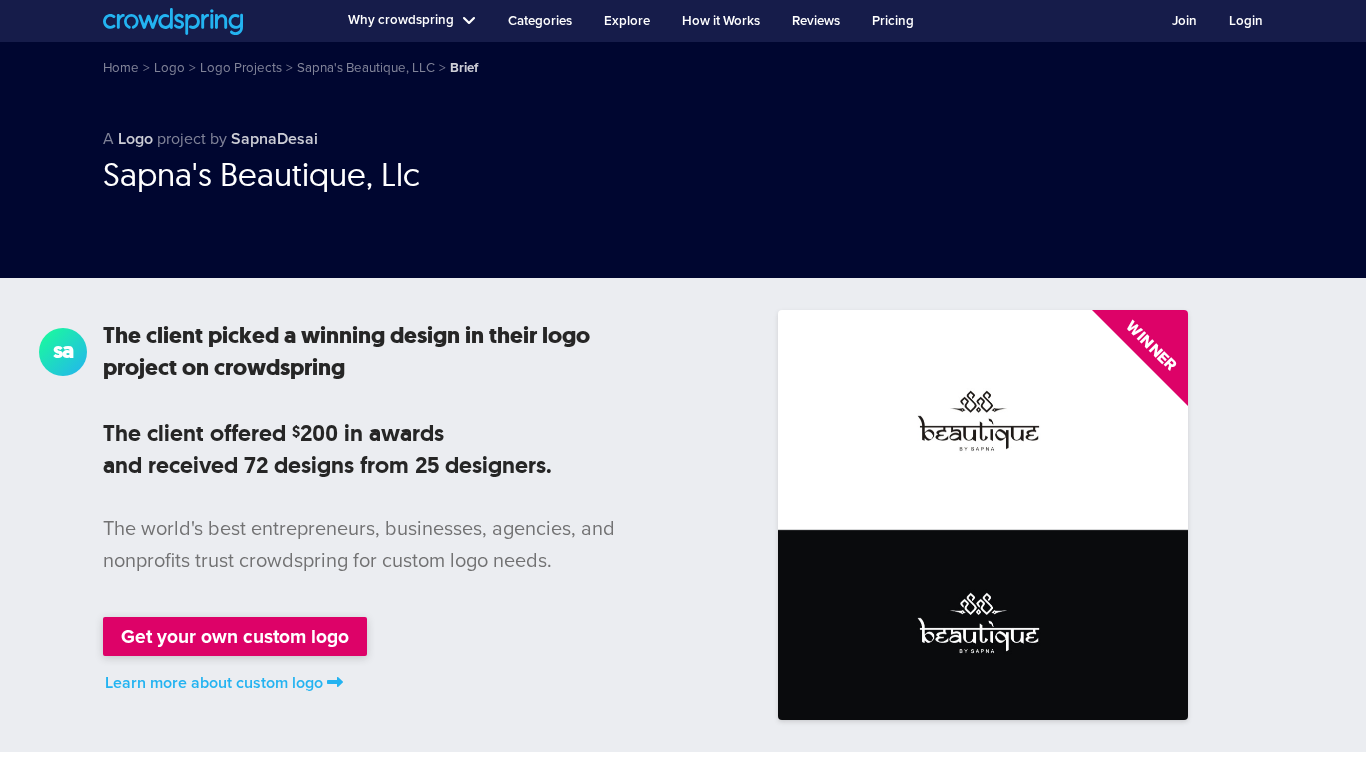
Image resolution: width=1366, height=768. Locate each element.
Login (1246, 21)
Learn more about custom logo (214, 683)
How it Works (721, 21)
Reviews (816, 21)
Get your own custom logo (235, 636)
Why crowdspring (401, 20)
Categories (540, 21)
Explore (627, 21)
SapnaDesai (274, 139)
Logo (135, 139)
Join (1184, 21)
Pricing (893, 21)
